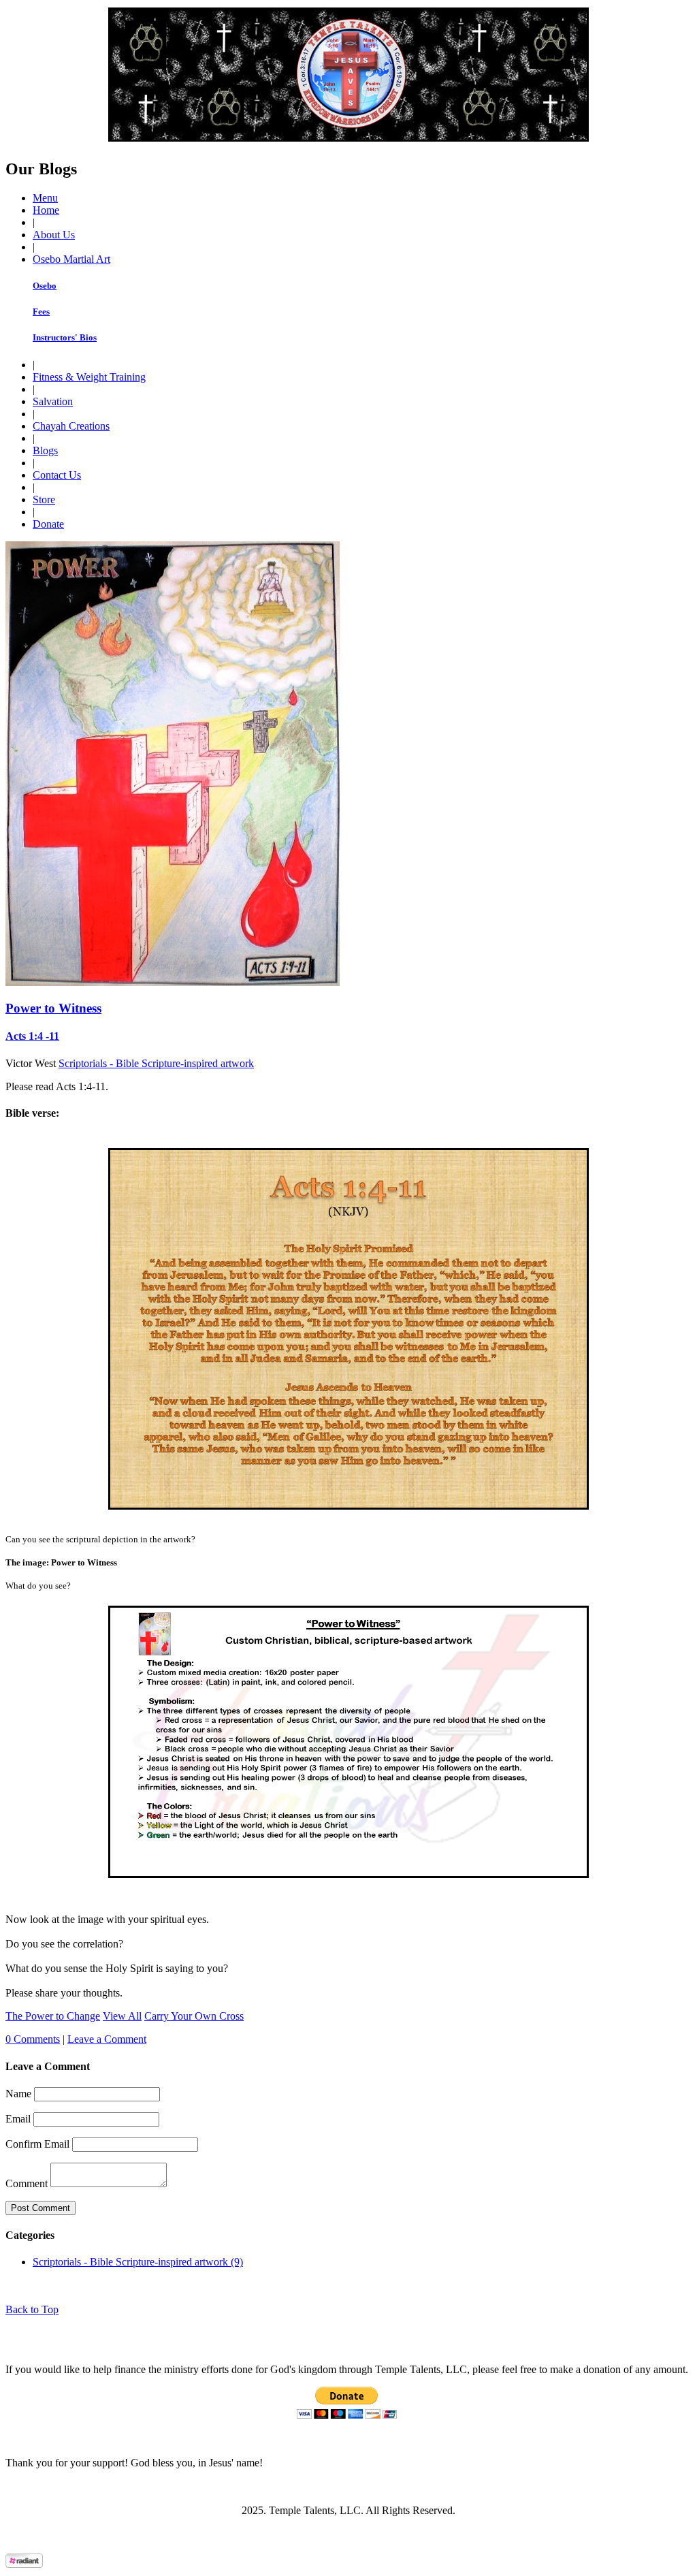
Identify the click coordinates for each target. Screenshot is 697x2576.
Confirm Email (37, 2144)
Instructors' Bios (65, 337)
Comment (27, 2183)
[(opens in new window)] (24, 2564)
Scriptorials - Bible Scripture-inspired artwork (156, 1063)
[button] (45, 198)
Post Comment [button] (40, 2208)
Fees (41, 312)
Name (18, 2094)
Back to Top (32, 2309)
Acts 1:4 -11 (32, 1036)
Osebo (45, 286)
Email (18, 2119)
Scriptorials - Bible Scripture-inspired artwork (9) (138, 2262)
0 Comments (33, 2039)
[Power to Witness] (173, 982)
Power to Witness (53, 1008)
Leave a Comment (107, 2039)
